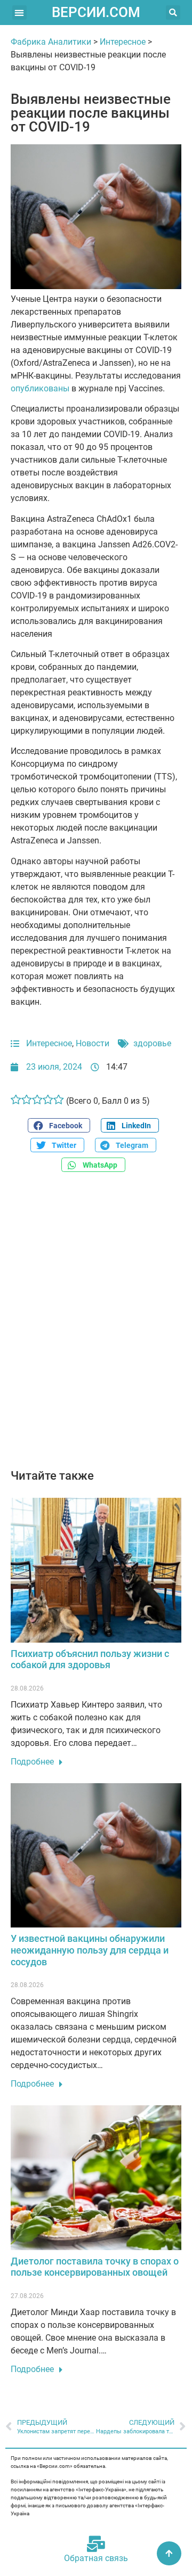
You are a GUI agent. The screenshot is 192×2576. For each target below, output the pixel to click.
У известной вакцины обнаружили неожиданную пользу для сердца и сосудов (90, 1950)
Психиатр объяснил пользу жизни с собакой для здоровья (90, 1659)
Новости (93, 1043)
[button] (19, 13)
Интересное (123, 42)
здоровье (152, 1043)
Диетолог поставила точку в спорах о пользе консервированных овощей (95, 2267)
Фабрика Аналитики (51, 42)
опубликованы (40, 388)
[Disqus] (96, 1326)
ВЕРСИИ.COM (96, 12)
